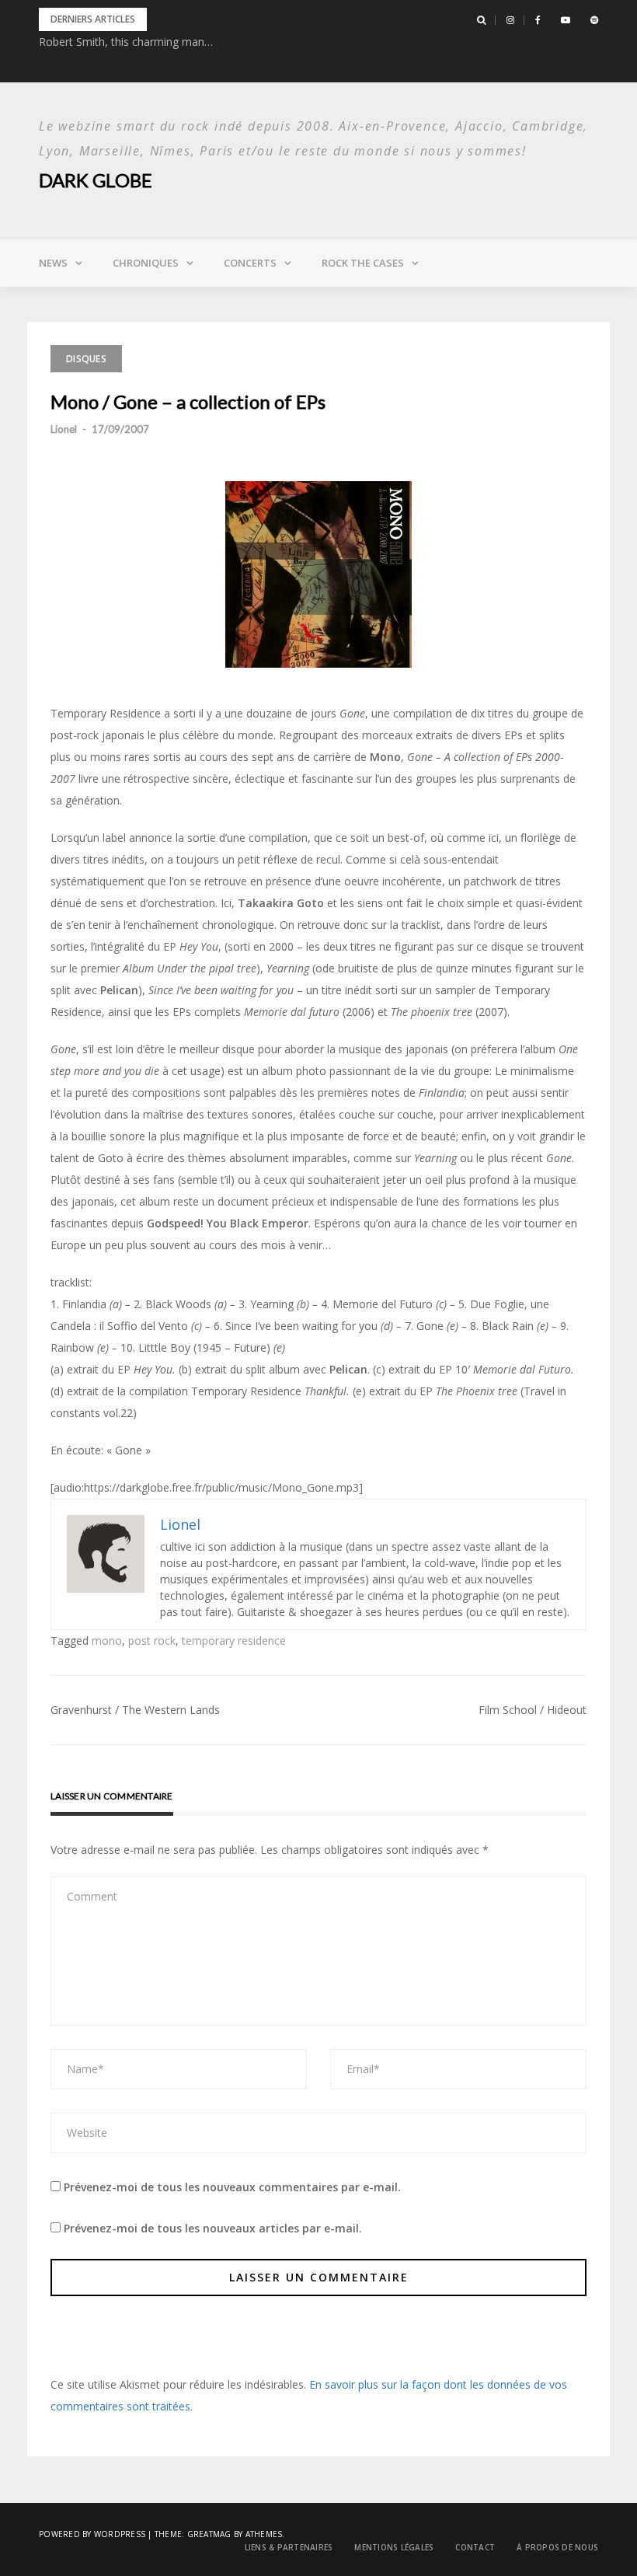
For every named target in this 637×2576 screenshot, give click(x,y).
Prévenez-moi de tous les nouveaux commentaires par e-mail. (232, 2187)
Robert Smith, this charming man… (126, 42)
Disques (86, 359)
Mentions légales (394, 2547)
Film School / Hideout (533, 1710)
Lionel (64, 429)
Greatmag (209, 2534)
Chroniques (146, 263)
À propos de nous (557, 2547)
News (53, 263)
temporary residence (234, 1641)
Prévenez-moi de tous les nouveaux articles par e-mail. (213, 2228)
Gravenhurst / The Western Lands (135, 1710)
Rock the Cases (363, 263)
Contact (475, 2547)
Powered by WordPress (92, 2534)
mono (107, 1641)
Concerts (250, 263)
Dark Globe (96, 180)
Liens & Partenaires (289, 2547)
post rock (152, 1641)
